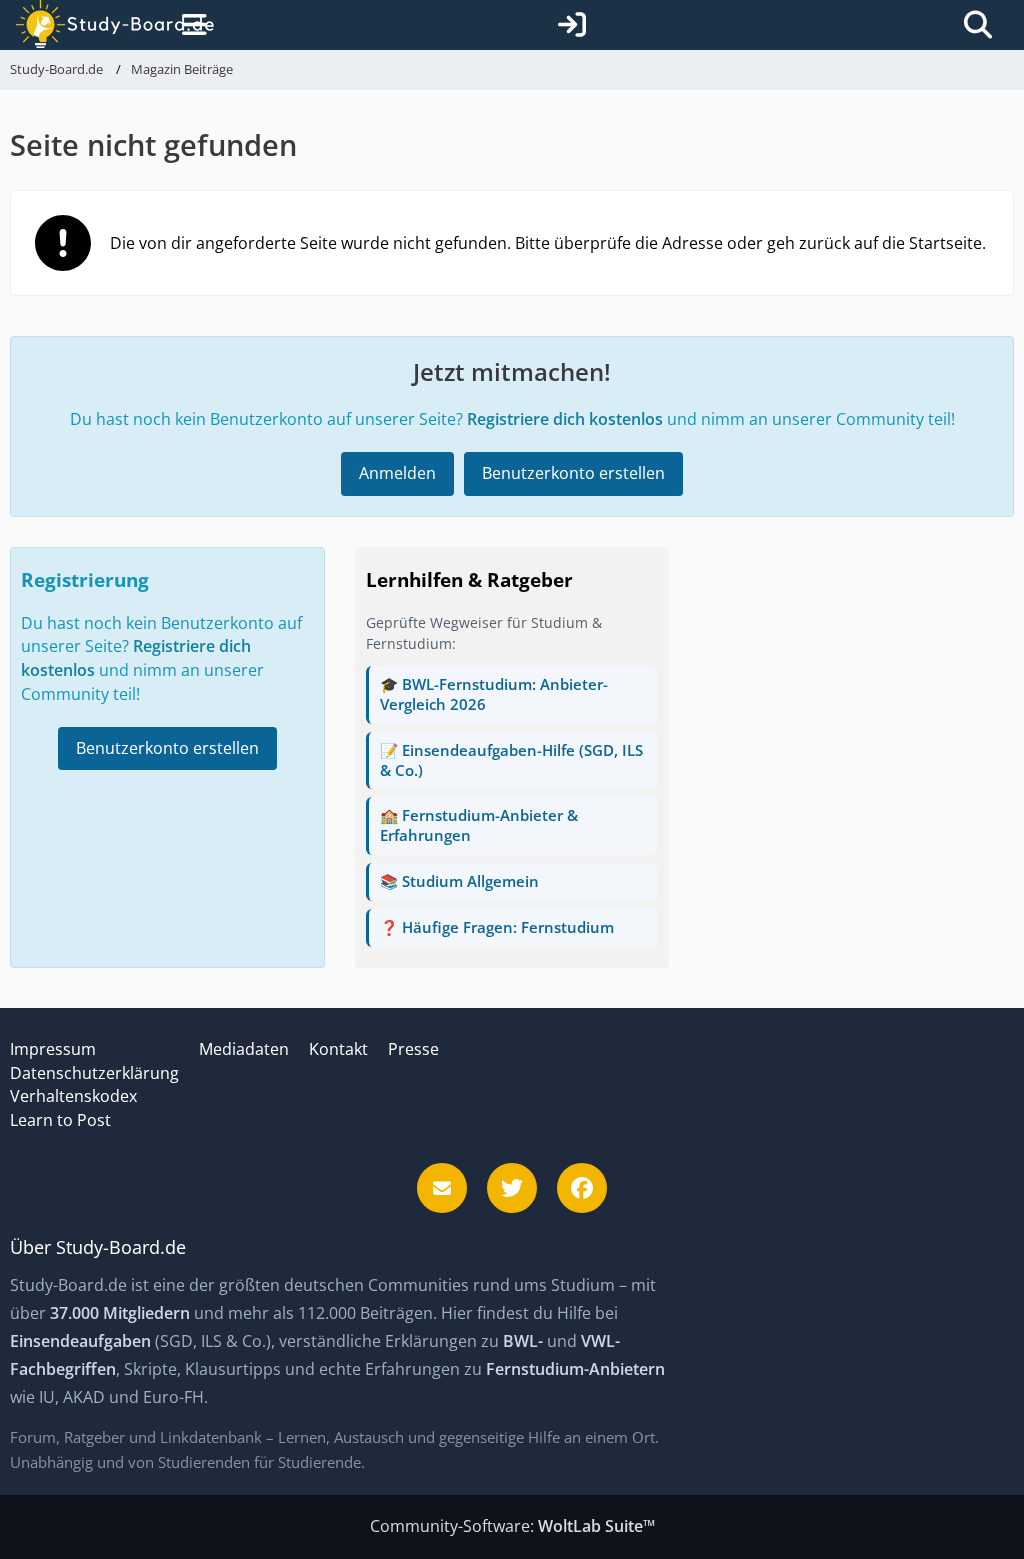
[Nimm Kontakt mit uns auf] (442, 1188)
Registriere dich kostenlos (565, 419)
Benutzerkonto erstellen (573, 473)
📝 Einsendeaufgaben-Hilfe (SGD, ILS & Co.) (511, 760)
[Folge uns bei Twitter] (512, 1188)
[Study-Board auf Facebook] (582, 1188)
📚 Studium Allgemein (459, 881)
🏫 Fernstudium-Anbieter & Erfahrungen (479, 825)
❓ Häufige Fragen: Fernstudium (497, 927)
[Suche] (978, 25)
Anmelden (397, 473)
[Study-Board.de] (95, 25)
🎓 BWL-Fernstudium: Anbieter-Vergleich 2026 (494, 694)
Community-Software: (512, 1526)
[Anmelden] (572, 25)
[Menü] (191, 25)
